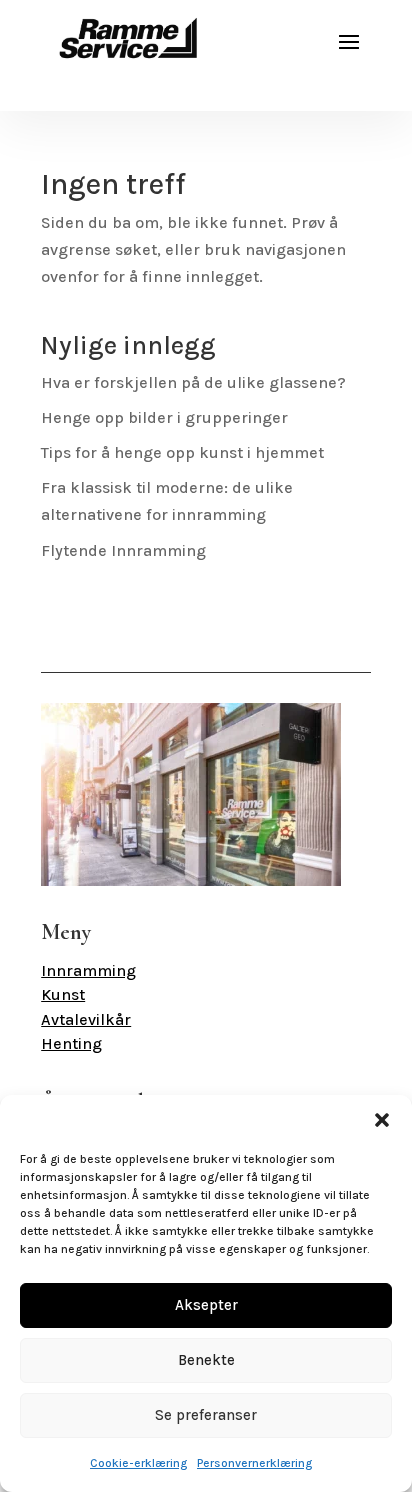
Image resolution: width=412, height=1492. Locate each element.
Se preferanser (206, 1415)
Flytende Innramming (123, 550)
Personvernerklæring (254, 1463)
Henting (71, 1043)
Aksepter (206, 1305)
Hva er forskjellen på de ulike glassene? (193, 382)
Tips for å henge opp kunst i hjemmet (182, 452)
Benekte (206, 1360)
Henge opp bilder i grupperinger (164, 417)
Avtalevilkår (86, 1019)
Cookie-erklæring (138, 1463)
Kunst (63, 994)
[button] (382, 1120)
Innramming (88, 970)
